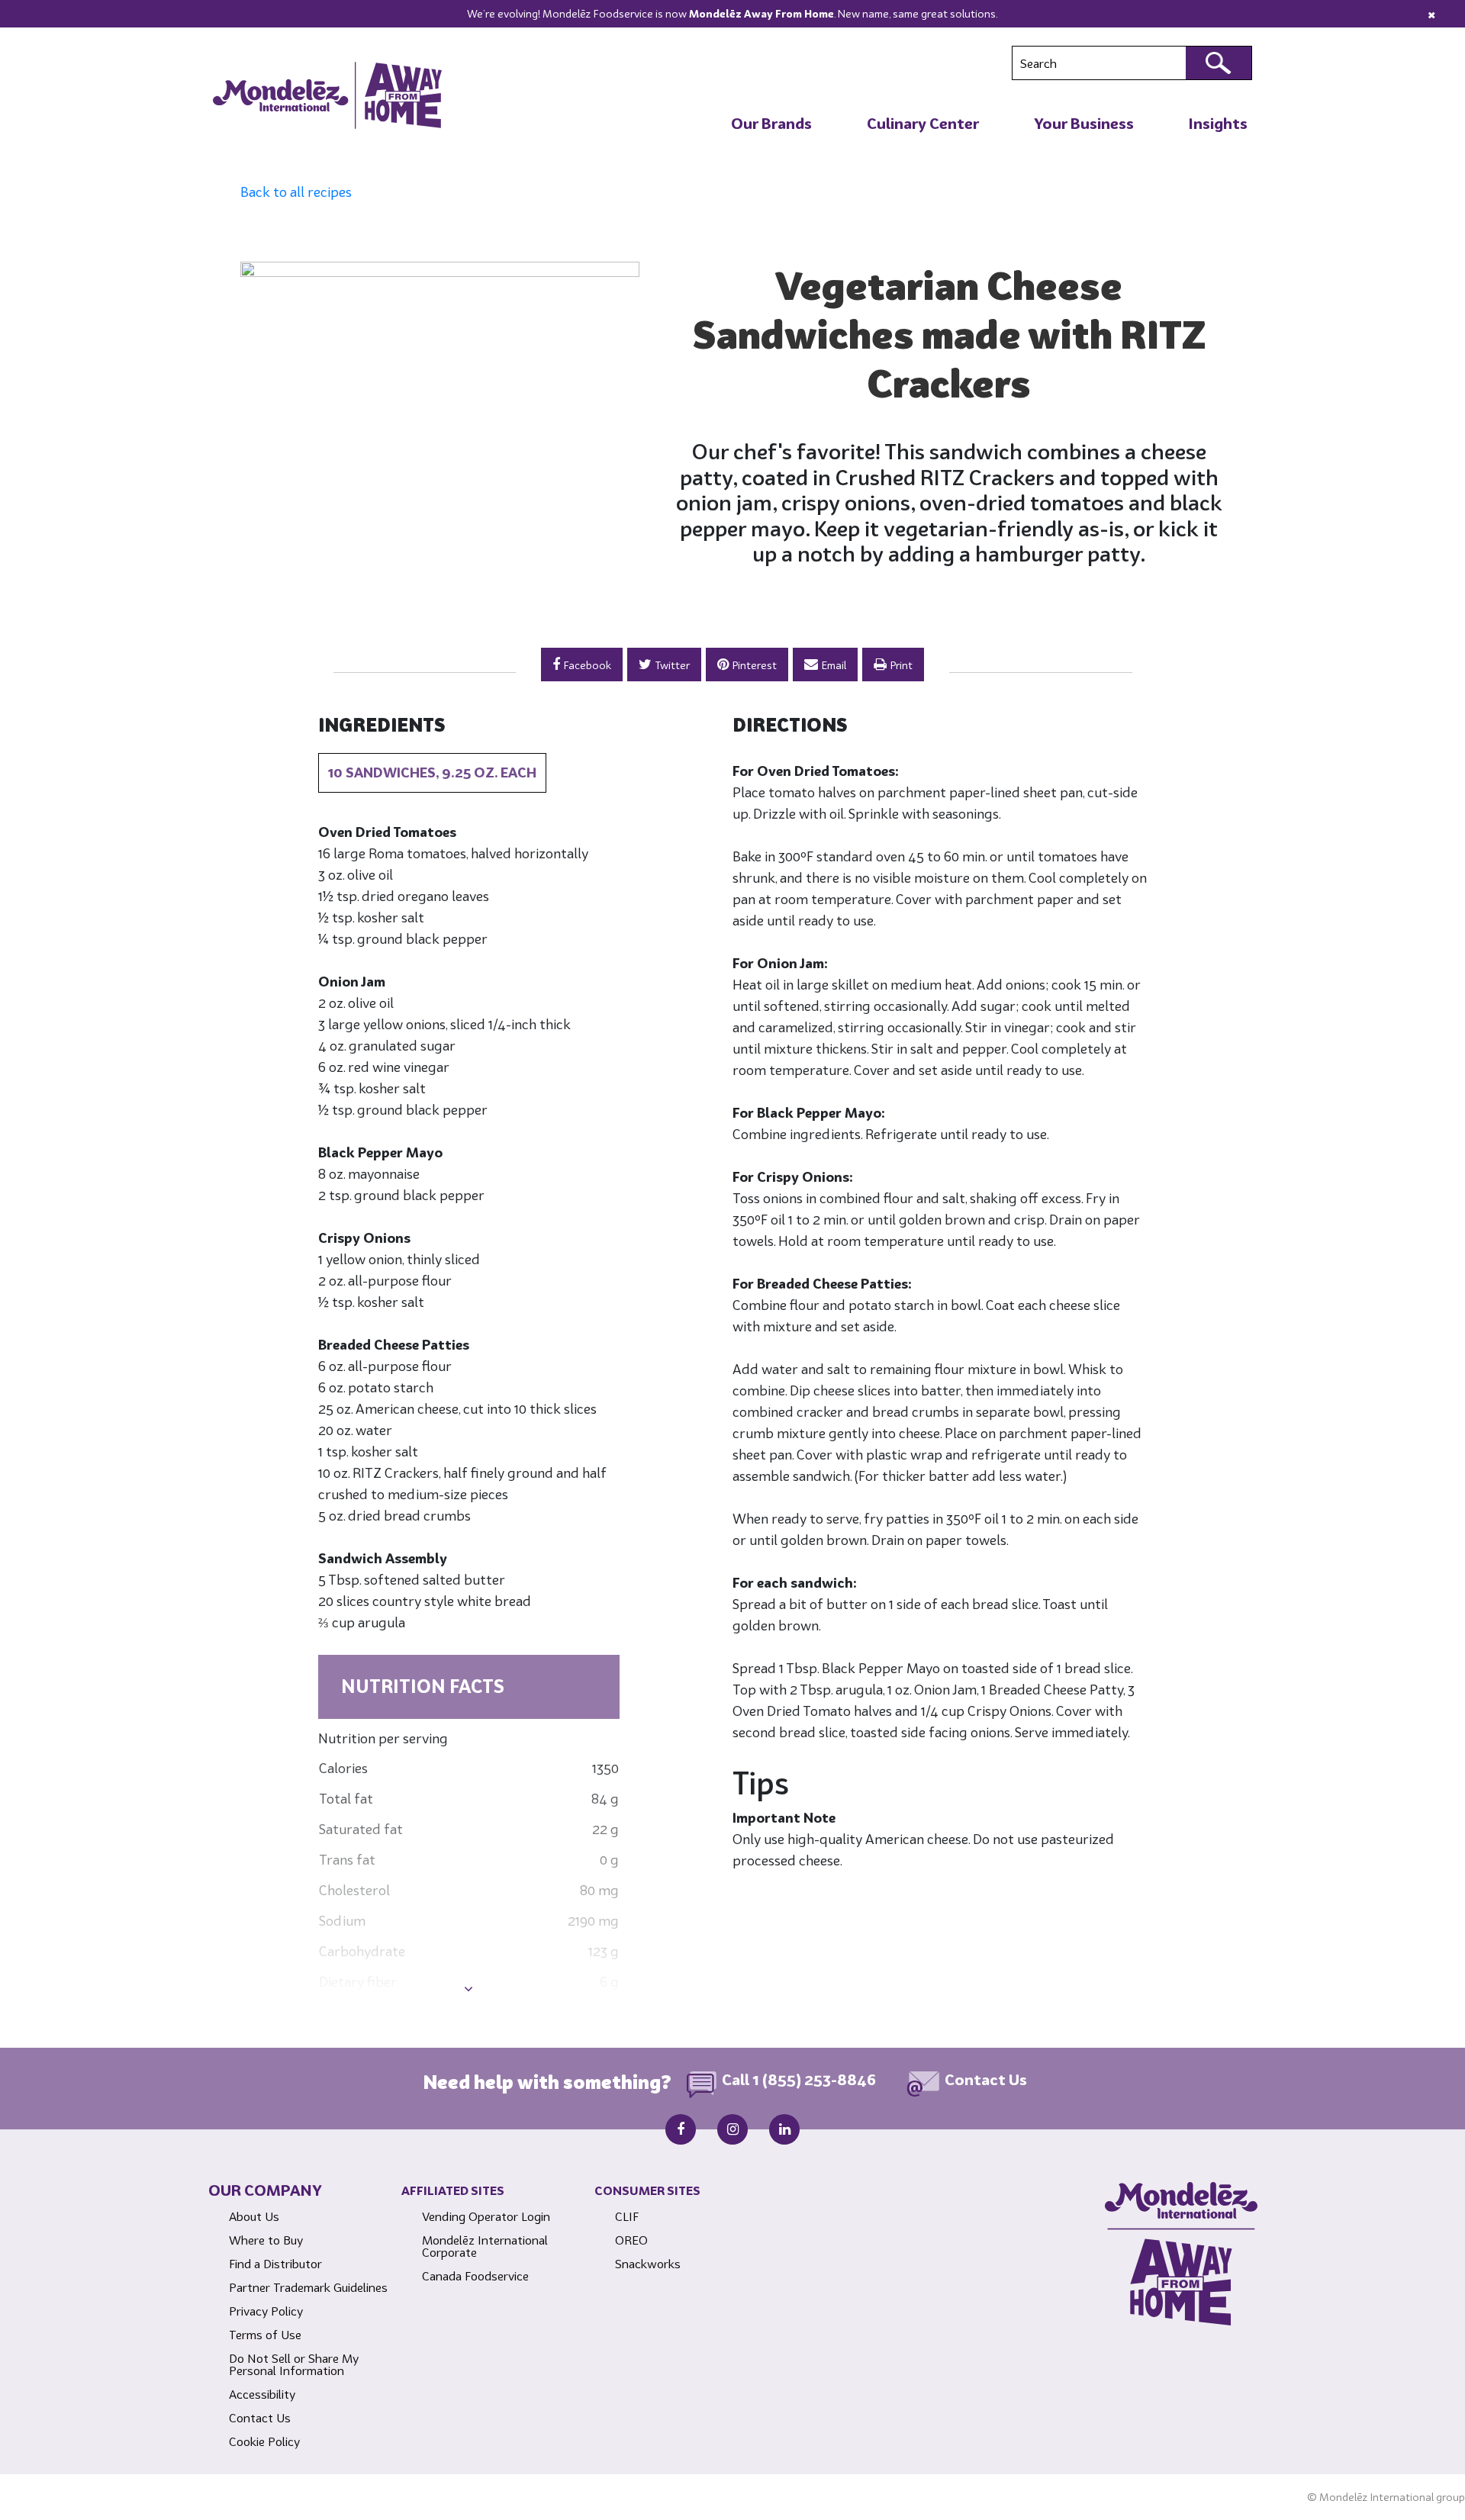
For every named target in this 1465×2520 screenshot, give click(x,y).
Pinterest (755, 665)
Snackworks (648, 2264)
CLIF (627, 2216)
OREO (631, 2240)
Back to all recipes (296, 192)
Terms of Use (265, 2335)
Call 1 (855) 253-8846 (799, 2080)
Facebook (588, 665)
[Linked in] (784, 2129)
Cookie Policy (264, 2441)
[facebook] (681, 2129)
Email (834, 665)
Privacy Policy (266, 2311)
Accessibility (262, 2394)
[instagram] (732, 2129)
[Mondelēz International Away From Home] (327, 95)
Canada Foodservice (475, 2276)
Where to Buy (266, 2240)
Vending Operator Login (486, 2216)
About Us (254, 2216)
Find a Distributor (275, 2264)
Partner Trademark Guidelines (308, 2287)
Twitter (673, 665)
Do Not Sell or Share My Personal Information (294, 2364)
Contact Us (986, 2080)
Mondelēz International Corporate (485, 2246)
